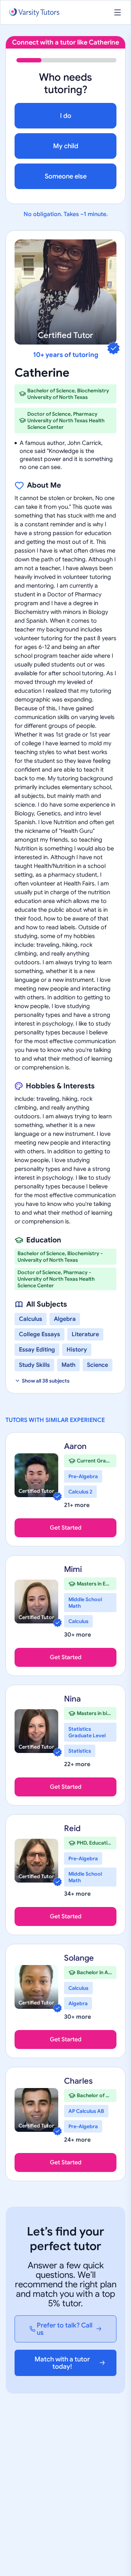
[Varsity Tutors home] (34, 13)
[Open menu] (118, 12)
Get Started (66, 1528)
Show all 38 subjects (46, 1381)
